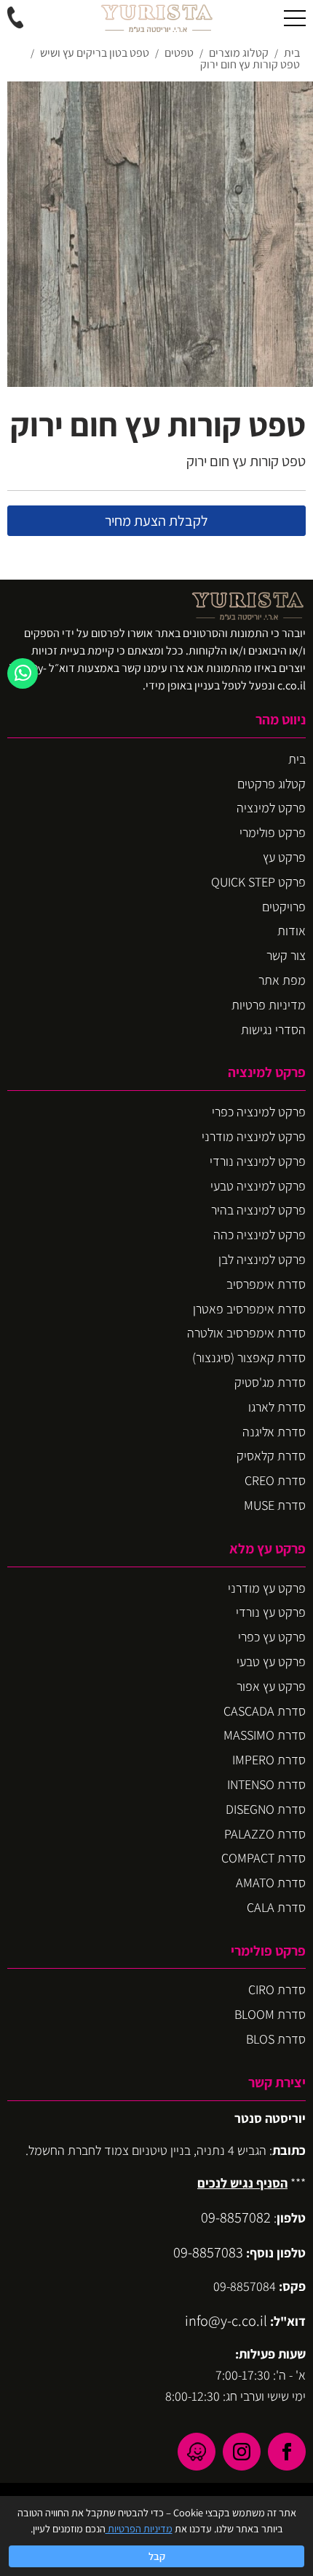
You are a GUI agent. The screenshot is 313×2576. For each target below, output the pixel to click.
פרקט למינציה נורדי (258, 1161)
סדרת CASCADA (265, 1711)
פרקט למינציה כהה (259, 1235)
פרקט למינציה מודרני (254, 1136)
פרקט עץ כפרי (272, 1637)
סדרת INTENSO (266, 1784)
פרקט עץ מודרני (267, 1588)
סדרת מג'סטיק (270, 1382)
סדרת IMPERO (269, 1760)
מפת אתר (282, 980)
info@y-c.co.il (226, 2320)
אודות (292, 931)
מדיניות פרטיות (269, 1005)
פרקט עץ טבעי (271, 1661)
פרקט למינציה (271, 808)
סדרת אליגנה (274, 1432)
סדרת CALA (276, 1907)
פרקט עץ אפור (271, 1686)
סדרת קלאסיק (271, 1456)
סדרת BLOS (276, 2039)
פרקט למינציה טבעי (258, 1186)
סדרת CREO (275, 1480)
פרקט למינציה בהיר (258, 1210)
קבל (157, 2556)
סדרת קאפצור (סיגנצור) (249, 1357)
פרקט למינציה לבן (262, 1259)
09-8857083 (208, 2252)
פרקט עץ (284, 857)
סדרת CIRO (277, 1989)
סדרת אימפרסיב (266, 1284)
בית (297, 759)
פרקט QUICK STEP (258, 882)
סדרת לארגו (277, 1407)
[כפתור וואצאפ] (23, 673)
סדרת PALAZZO (265, 1834)
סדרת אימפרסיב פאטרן (249, 1309)
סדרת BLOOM (270, 2014)
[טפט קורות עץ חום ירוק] (160, 234)
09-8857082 (236, 2217)
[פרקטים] (156, 18)
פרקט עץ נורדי (271, 1612)
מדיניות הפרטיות (139, 2528)
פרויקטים (284, 907)
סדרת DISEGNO (266, 1809)
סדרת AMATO (271, 1883)
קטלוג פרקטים (272, 784)
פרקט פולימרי (273, 832)
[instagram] (242, 2452)
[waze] (197, 2452)
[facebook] (287, 2452)
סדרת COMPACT (264, 1858)
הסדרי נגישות (273, 1029)
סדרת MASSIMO (265, 1735)
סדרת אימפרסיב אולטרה (246, 1333)
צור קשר (286, 955)
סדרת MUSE (275, 1505)
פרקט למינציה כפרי (259, 1112)
